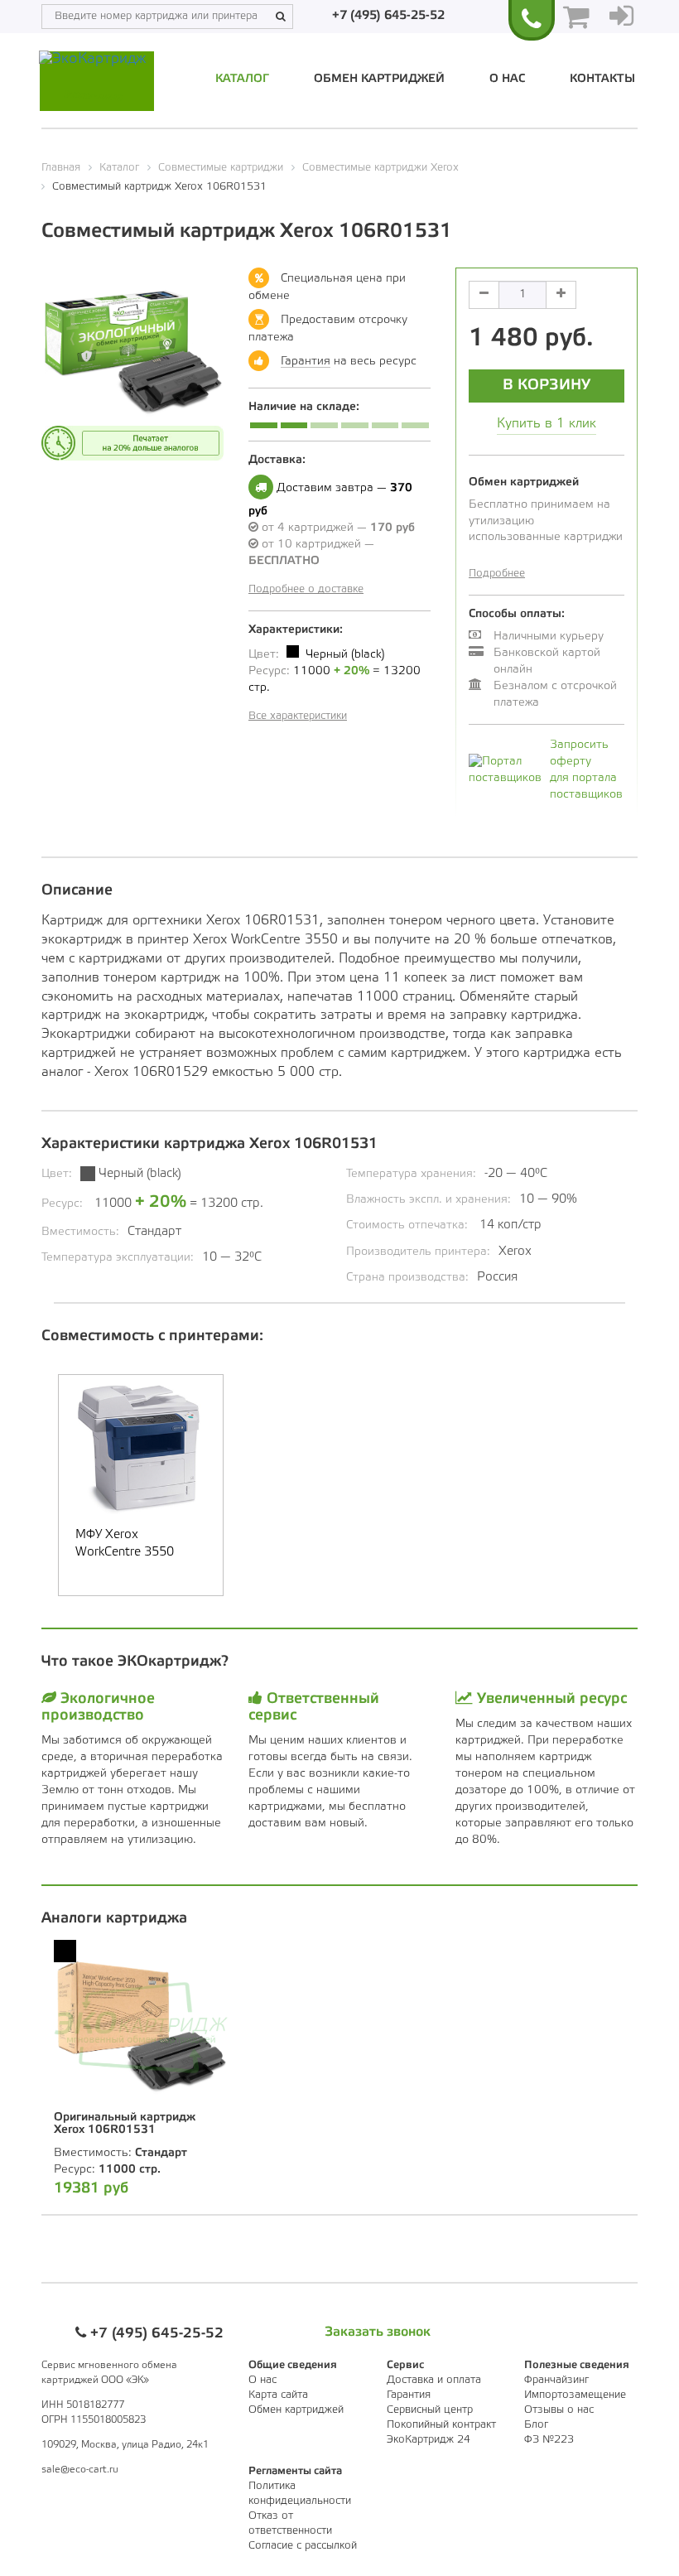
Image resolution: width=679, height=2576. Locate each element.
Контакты (602, 79)
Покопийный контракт (441, 2425)
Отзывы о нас (559, 2410)
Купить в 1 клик (547, 424)
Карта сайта (278, 2395)
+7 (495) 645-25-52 (388, 16)
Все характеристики (298, 716)
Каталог (242, 79)
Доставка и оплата (434, 2380)
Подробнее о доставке (306, 589)
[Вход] (621, 17)
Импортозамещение (575, 2395)
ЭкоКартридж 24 (429, 2440)
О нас (507, 79)
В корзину (547, 385)
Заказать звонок (378, 2332)
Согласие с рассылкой (303, 2546)
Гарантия (306, 362)
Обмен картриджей (379, 79)
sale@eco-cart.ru (80, 2470)
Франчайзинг (556, 2380)
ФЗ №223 (549, 2440)
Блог (536, 2425)
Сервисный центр (430, 2410)
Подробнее (497, 574)
